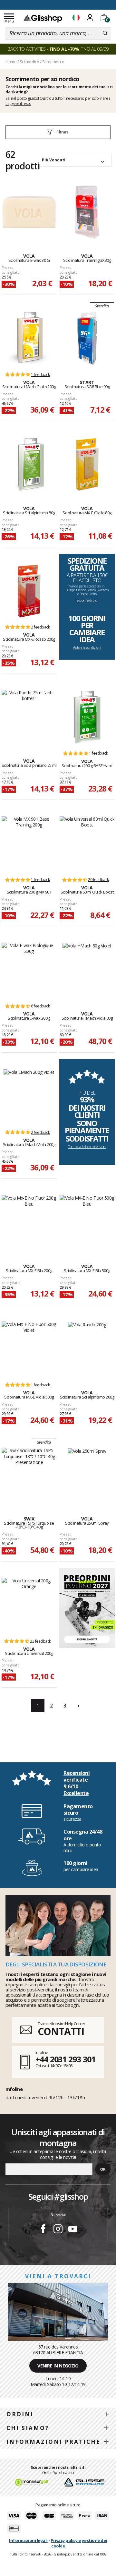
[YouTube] (73, 2230)
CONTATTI (61, 2031)
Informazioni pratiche (53, 2442)
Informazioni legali (28, 2540)
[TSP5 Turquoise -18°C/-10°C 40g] (29, 1475)
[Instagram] (58, 2230)
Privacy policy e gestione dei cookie (79, 2543)
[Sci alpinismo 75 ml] (29, 717)
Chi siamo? (28, 2428)
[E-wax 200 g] (29, 970)
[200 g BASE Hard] (87, 717)
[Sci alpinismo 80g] (29, 465)
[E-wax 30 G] (29, 212)
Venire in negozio (58, 2366)
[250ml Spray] (87, 1475)
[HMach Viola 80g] (87, 970)
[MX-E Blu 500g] (87, 1222)
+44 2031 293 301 (65, 2059)
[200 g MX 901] (29, 843)
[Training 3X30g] (87, 212)
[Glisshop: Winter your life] (43, 18)
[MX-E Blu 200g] (29, 1222)
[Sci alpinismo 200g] (87, 1349)
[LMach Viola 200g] (29, 1096)
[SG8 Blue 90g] (87, 338)
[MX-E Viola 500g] (29, 1349)
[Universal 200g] (29, 1605)
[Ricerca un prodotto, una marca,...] (105, 33)
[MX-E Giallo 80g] (87, 465)
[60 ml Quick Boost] (87, 843)
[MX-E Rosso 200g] (29, 591)
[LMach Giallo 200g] (29, 338)
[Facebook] (43, 2230)
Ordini (20, 2414)
